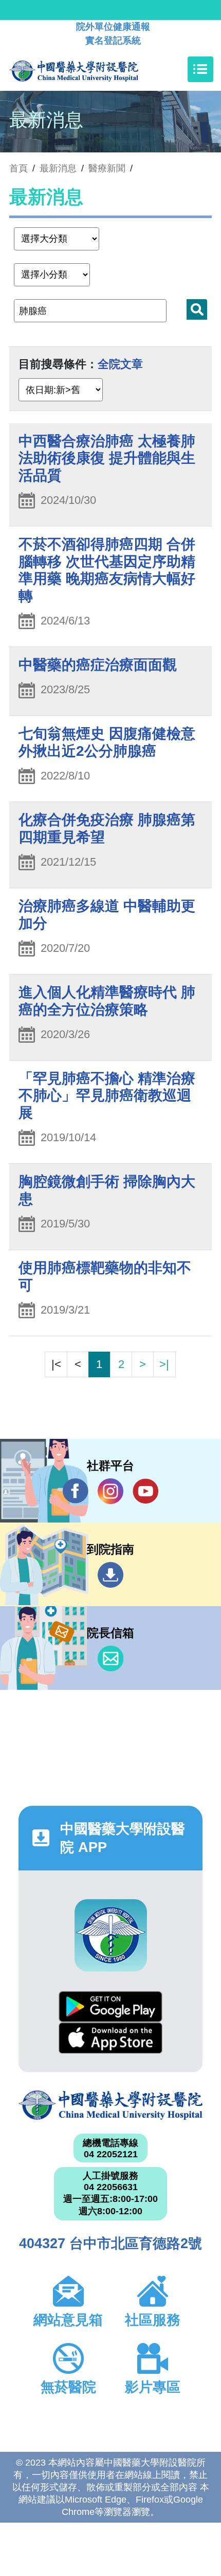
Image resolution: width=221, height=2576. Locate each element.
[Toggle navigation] (200, 69)
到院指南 (110, 1575)
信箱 (110, 1658)
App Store (110, 2038)
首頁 (19, 168)
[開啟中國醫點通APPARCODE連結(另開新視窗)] (111, 1935)
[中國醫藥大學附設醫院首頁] (89, 69)
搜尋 (197, 309)
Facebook (76, 1491)
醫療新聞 (107, 168)
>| (164, 1364)
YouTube (145, 1491)
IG (110, 1491)
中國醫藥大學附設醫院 (110, 2105)
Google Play (110, 2007)
